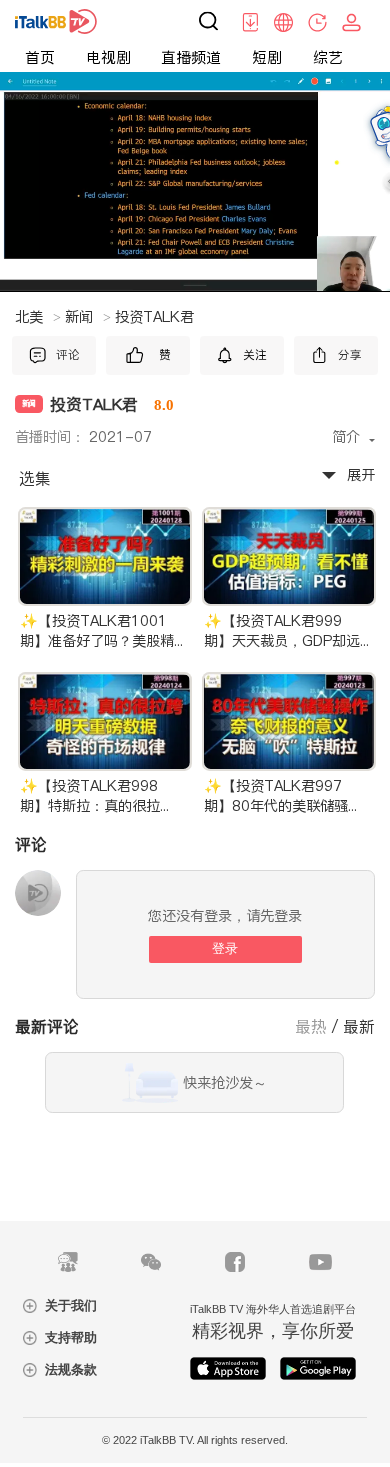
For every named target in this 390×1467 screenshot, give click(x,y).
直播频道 (191, 57)
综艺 (328, 57)
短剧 (267, 57)
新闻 (88, 317)
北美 (38, 317)
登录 (225, 948)
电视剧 (108, 57)
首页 (40, 57)
